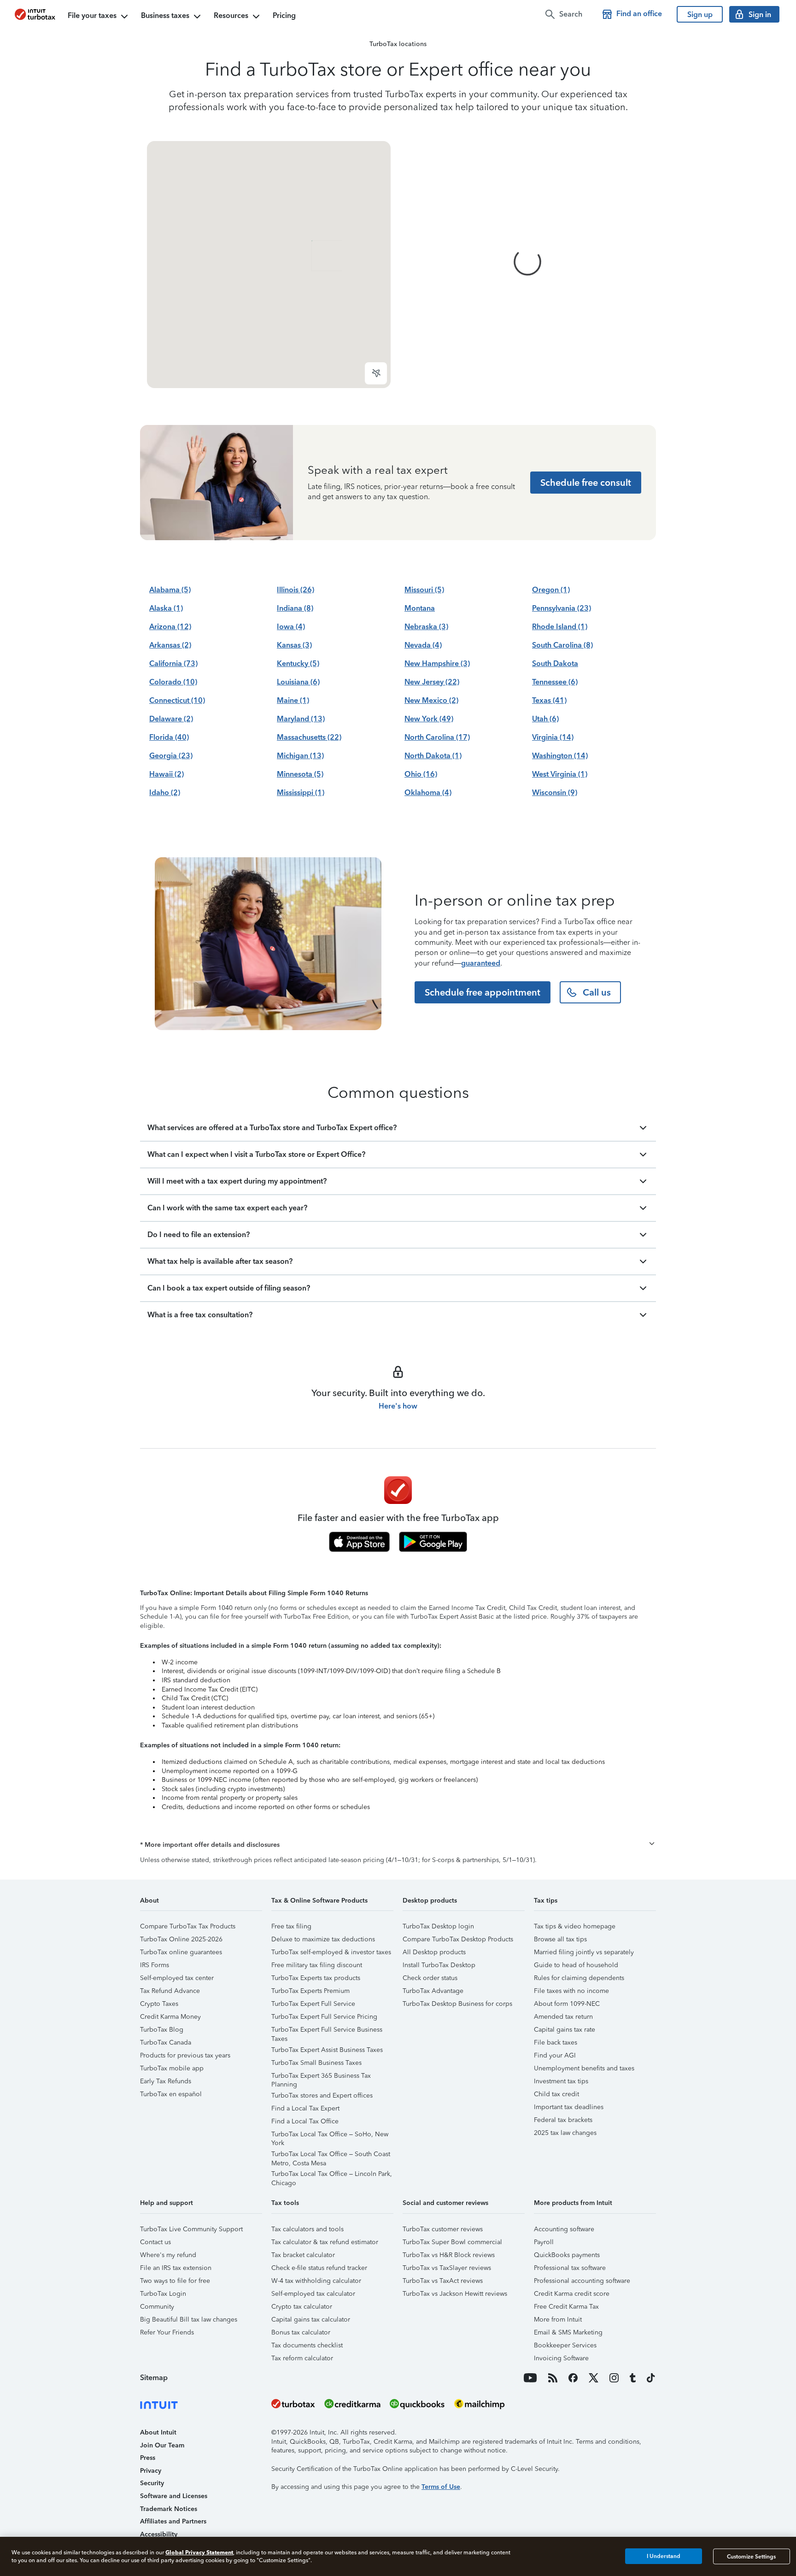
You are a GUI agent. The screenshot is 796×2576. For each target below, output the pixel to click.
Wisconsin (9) (555, 793)
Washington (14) (560, 756)
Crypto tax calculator (302, 2307)
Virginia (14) (553, 737)
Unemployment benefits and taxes (584, 2068)
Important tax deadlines (569, 2107)
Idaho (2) (165, 793)
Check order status (430, 1978)
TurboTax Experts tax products (316, 1978)
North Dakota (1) (433, 756)
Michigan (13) (300, 756)
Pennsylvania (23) (562, 608)
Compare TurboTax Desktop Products (458, 1939)
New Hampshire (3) (437, 663)
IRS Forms (155, 1965)
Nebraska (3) (426, 627)
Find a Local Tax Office (305, 2121)
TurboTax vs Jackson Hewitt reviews (455, 2294)
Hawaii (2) (167, 774)
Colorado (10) (173, 682)
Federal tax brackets (563, 2120)
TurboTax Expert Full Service (313, 2004)
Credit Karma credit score (572, 2294)
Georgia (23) (171, 756)
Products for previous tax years (185, 2055)
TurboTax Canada (166, 2043)
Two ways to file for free (175, 2281)
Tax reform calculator (302, 2358)
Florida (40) (169, 737)
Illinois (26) (296, 590)
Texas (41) (549, 700)
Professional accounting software (582, 2281)
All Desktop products (434, 1952)
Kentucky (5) (298, 663)
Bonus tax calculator (301, 2332)
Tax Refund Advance (170, 1991)
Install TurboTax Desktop (439, 1965)
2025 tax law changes (565, 2133)
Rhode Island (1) (560, 627)
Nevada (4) (423, 645)
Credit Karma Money (170, 2017)
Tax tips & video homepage (575, 1926)
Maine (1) (293, 700)
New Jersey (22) (432, 682)
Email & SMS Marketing (568, 2332)
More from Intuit (558, 2320)
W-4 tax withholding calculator (316, 2281)
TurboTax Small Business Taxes (316, 2063)
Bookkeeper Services (565, 2345)
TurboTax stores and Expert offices (322, 2096)
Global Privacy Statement (199, 2552)
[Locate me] (376, 373)
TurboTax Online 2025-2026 (181, 1939)
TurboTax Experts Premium (310, 1991)
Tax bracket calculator (303, 2255)
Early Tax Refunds (166, 2081)
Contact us (155, 2242)
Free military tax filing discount (317, 1965)
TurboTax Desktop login (438, 1926)
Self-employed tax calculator (313, 2294)
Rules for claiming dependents (579, 1978)
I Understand (664, 2556)
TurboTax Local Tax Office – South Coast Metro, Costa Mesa (331, 2155)
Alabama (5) (170, 590)
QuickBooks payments (567, 2255)
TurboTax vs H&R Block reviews (449, 2255)
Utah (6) (545, 719)
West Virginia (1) (560, 774)
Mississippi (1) (301, 793)
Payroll (544, 2242)
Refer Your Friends (167, 2332)
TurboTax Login (163, 2294)
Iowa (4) (291, 627)
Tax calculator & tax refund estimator (325, 2242)
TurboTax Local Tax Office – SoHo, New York (330, 2136)
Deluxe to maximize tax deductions (323, 1939)
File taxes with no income (571, 1991)
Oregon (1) (551, 590)
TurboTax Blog (162, 2030)
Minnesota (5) (300, 774)
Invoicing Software (561, 2358)
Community (157, 2307)
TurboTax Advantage (433, 1991)
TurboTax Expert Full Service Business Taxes (327, 2031)
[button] (398, 1845)
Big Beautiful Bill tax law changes (189, 2320)
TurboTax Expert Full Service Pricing (324, 2017)
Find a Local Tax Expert (305, 2108)
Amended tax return (563, 2017)
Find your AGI (555, 2055)
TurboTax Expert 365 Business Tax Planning (321, 2077)
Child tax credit (556, 2094)
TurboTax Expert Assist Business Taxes (327, 2050)
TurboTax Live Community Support (191, 2229)
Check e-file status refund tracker (319, 2268)
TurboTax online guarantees (181, 1952)
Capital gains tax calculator (311, 2320)
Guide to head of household (576, 1965)
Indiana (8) (295, 608)
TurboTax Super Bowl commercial (452, 2242)
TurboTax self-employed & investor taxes (331, 1952)
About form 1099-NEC (567, 2004)
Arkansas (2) (170, 645)
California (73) (173, 663)
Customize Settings (751, 2556)
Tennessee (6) (555, 682)
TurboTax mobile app (172, 2068)
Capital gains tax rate (565, 2030)
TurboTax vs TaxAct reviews (443, 2281)
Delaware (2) (171, 719)
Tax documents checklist (307, 2345)
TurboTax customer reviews (443, 2229)
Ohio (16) (421, 774)
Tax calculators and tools (307, 2229)
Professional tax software (570, 2268)
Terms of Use (441, 2487)
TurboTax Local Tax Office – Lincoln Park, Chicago (332, 2175)
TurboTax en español (171, 2094)
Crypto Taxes (159, 2004)
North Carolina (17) (437, 737)
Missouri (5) (424, 590)
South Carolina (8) (562, 645)
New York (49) (429, 719)
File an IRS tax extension (176, 2268)
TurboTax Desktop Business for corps (457, 2004)
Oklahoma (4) (428, 793)
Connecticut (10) (177, 700)
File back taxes (556, 2043)
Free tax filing (291, 1926)
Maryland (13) (301, 719)
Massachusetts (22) (309, 737)
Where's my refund (168, 2255)
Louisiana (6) (298, 682)
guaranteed (481, 963)
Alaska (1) (166, 608)
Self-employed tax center (177, 1978)
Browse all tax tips (560, 1939)
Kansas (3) (294, 645)
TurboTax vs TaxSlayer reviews (447, 2268)
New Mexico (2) (431, 700)
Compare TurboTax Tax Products (188, 1926)
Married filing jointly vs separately (584, 1952)
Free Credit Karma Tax (566, 2307)
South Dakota (555, 663)
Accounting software (564, 2229)
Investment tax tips (561, 2081)
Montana (420, 608)
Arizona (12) (170, 627)
